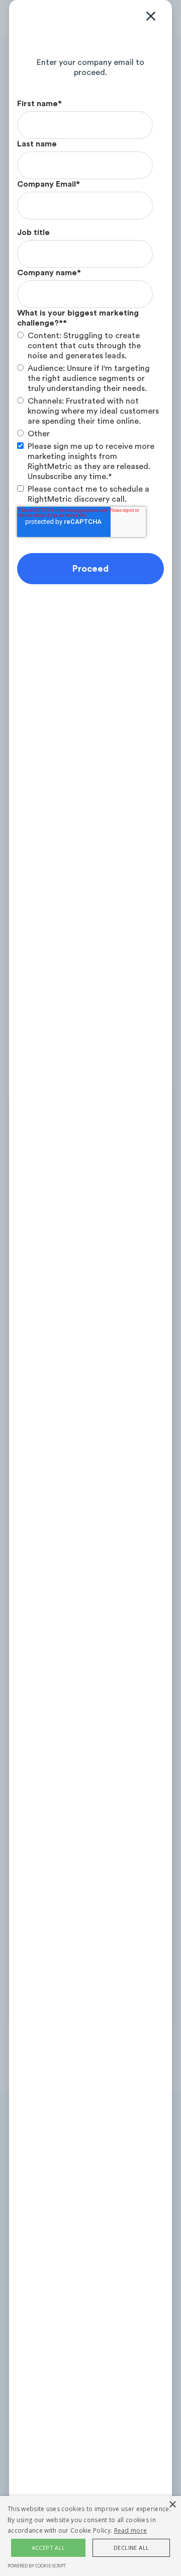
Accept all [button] (49, 2548)
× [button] (172, 2505)
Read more (131, 2530)
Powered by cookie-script (37, 2566)
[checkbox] (88, 385)
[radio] (88, 346)
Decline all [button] (131, 2548)
